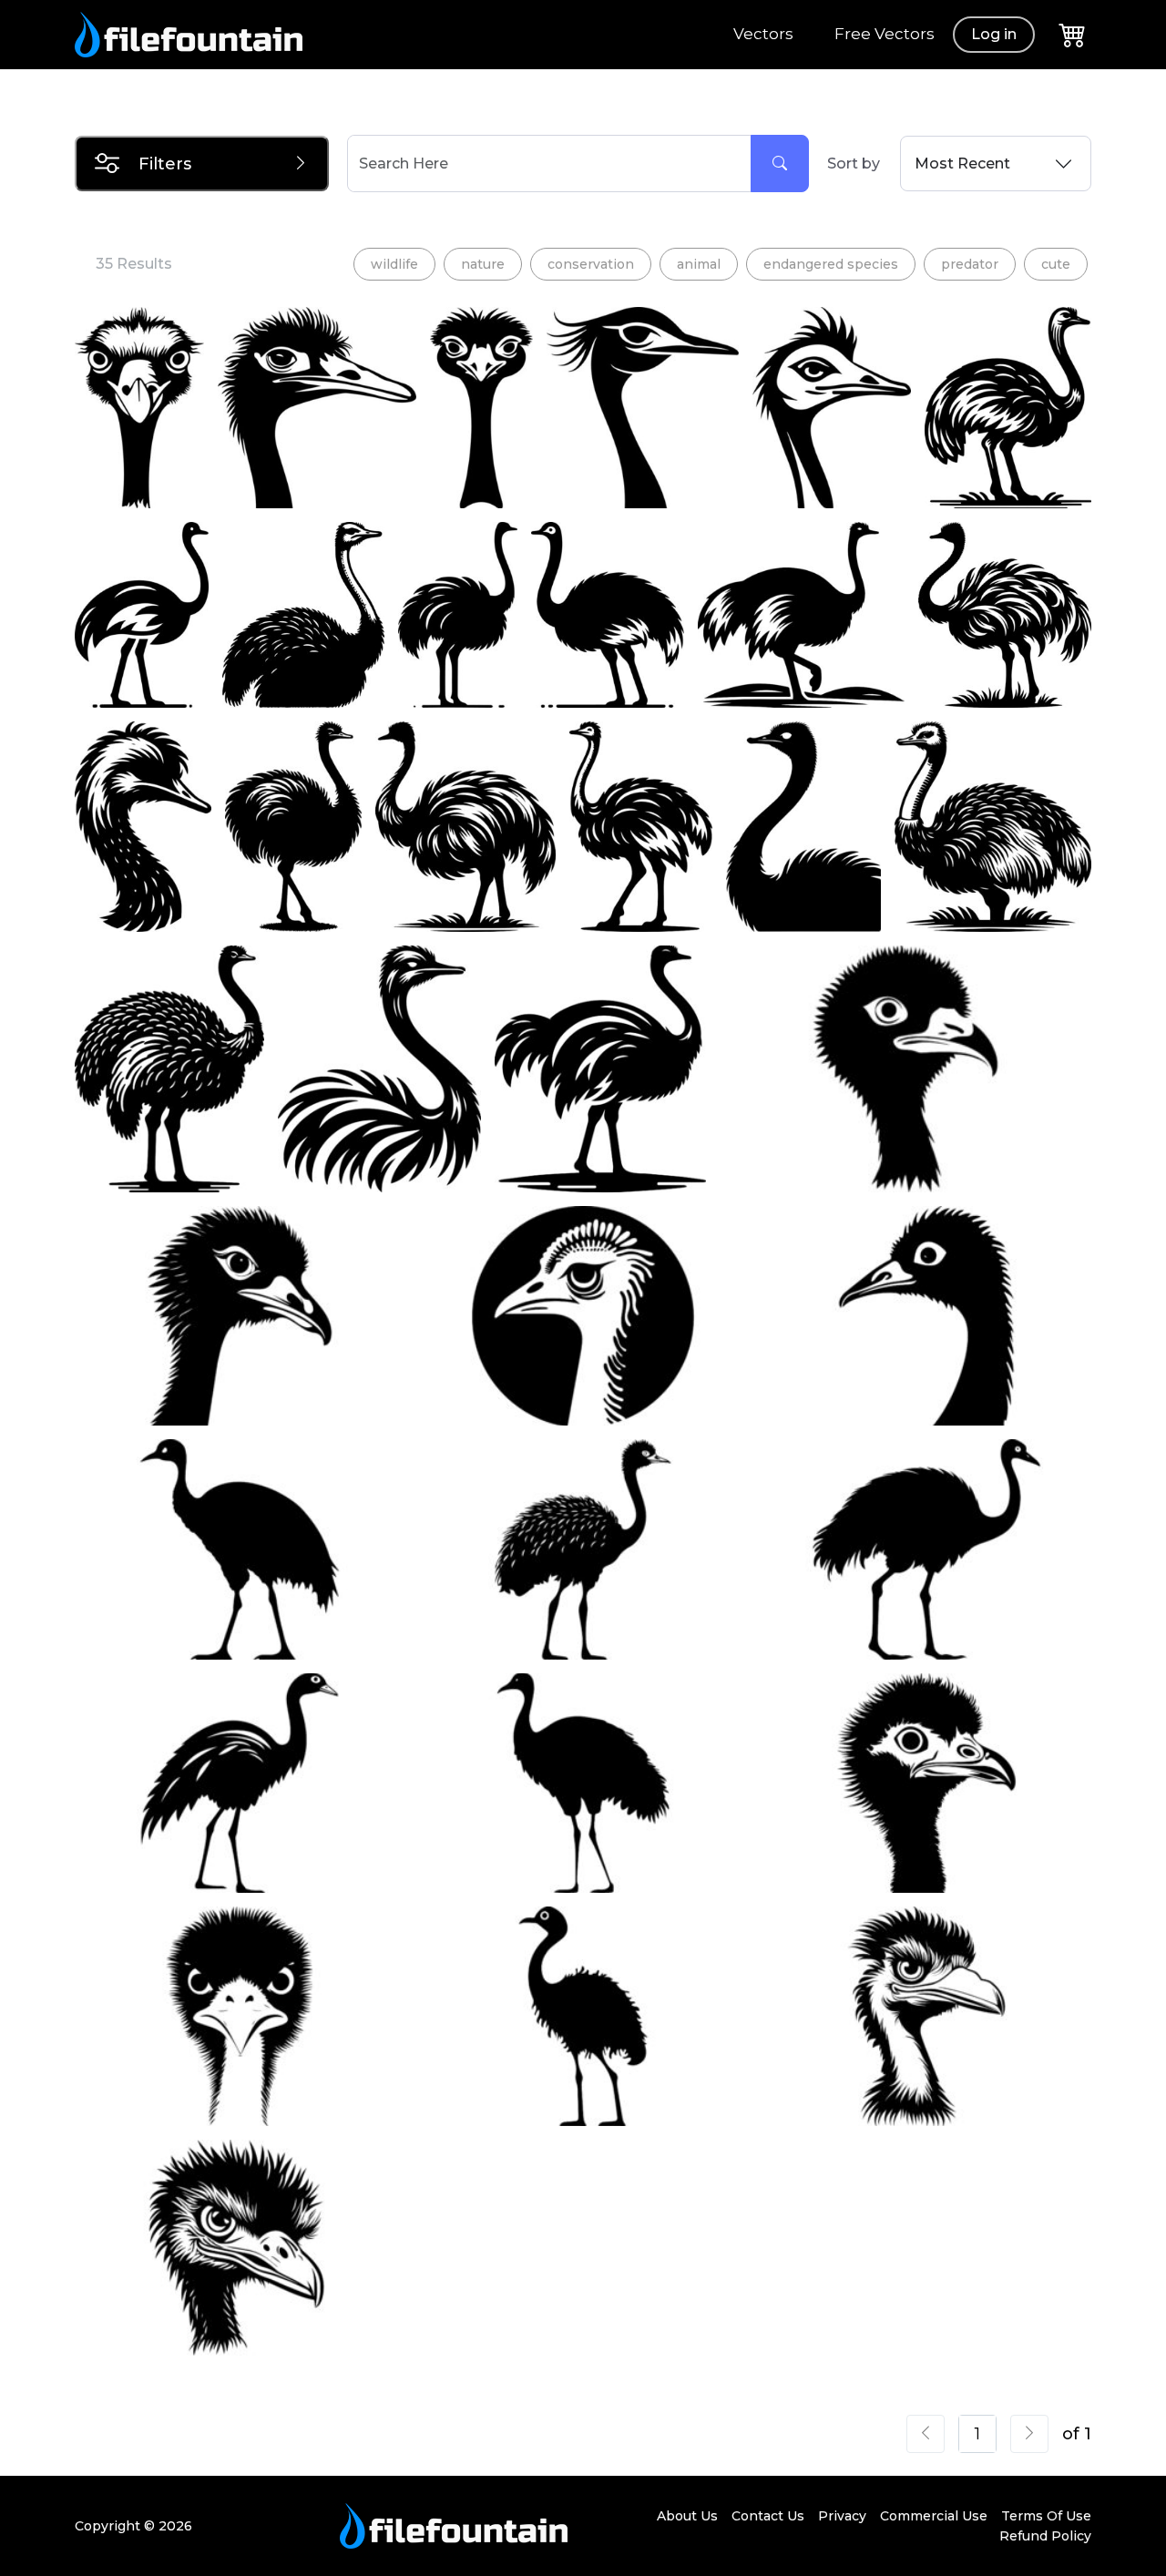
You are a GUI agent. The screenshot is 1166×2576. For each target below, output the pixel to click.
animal (699, 264)
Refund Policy (1045, 2536)
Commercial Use (934, 2516)
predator (970, 264)
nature (483, 264)
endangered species (831, 264)
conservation (591, 264)
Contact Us (768, 2516)
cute (1056, 264)
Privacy (842, 2516)
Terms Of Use (1046, 2516)
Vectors (763, 34)
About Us (687, 2516)
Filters (165, 164)
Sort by (854, 164)
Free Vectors (885, 34)
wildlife (394, 264)
